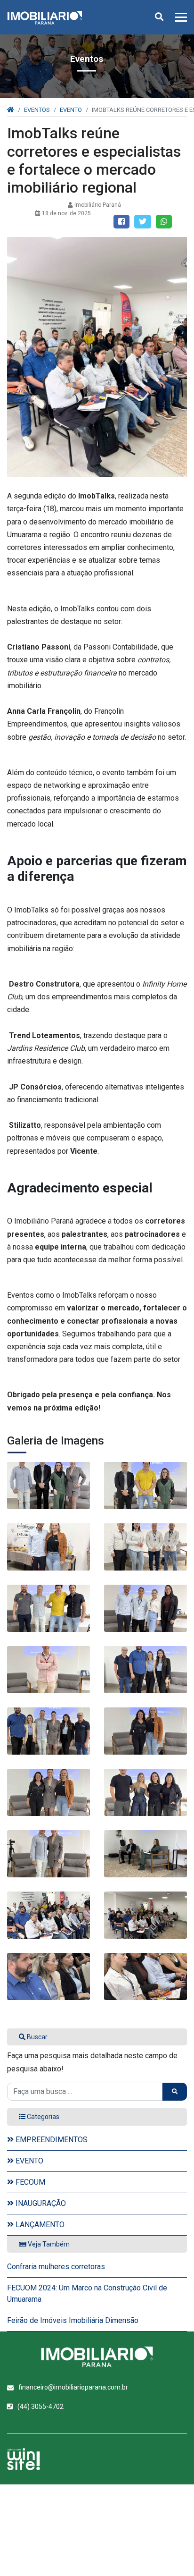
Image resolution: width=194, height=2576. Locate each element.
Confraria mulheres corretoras (56, 2267)
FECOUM (29, 2182)
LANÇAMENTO (39, 2225)
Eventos (37, 110)
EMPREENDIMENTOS (51, 2140)
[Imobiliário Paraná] (48, 1486)
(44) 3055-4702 (40, 2407)
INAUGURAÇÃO (40, 2203)
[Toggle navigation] (178, 17)
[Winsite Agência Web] (24, 2459)
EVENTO (71, 110)
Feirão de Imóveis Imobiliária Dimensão (73, 2320)
